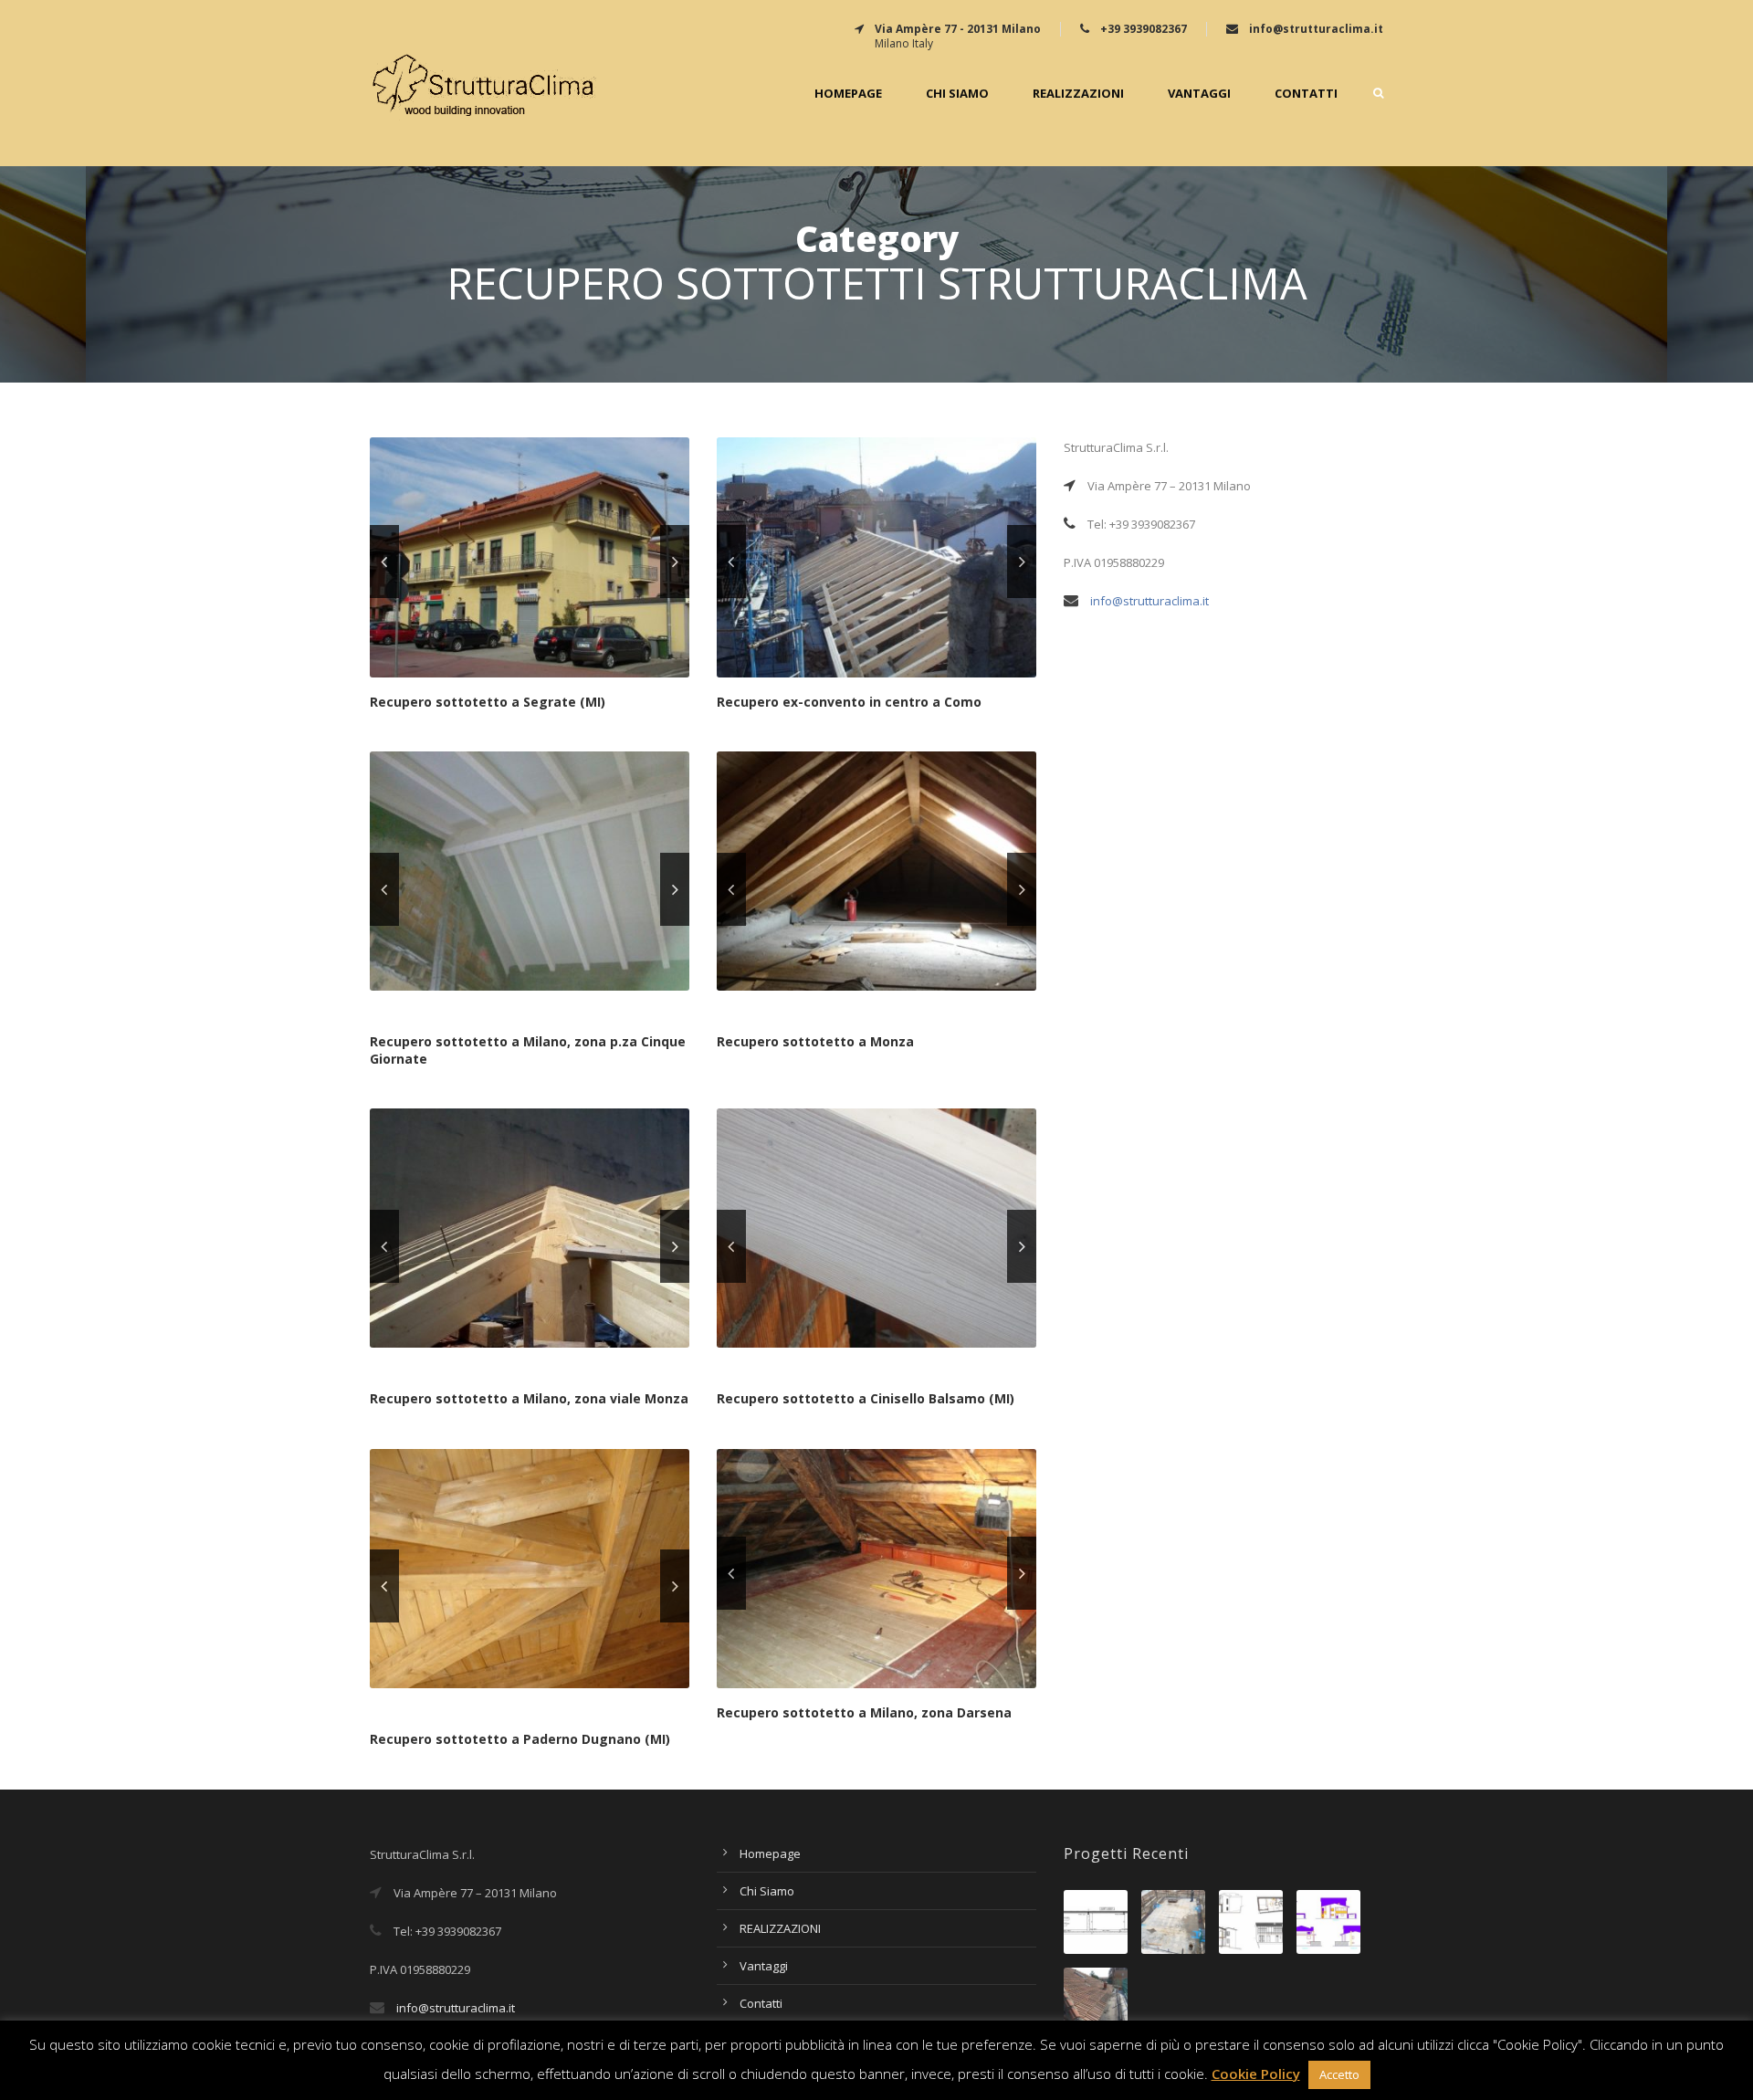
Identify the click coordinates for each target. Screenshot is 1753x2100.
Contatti (1306, 94)
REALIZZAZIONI (1078, 94)
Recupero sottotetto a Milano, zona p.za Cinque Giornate (528, 1050)
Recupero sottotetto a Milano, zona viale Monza (529, 1398)
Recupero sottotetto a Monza (815, 1041)
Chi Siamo (957, 94)
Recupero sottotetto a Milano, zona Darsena (864, 1712)
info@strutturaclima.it (1149, 601)
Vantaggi (1199, 94)
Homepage (848, 94)
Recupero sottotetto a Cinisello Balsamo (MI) (866, 1398)
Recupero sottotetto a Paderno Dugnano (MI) (520, 1739)
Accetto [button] (1339, 2074)
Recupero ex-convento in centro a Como (849, 702)
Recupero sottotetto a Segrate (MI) (488, 702)
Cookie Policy (1256, 2074)
